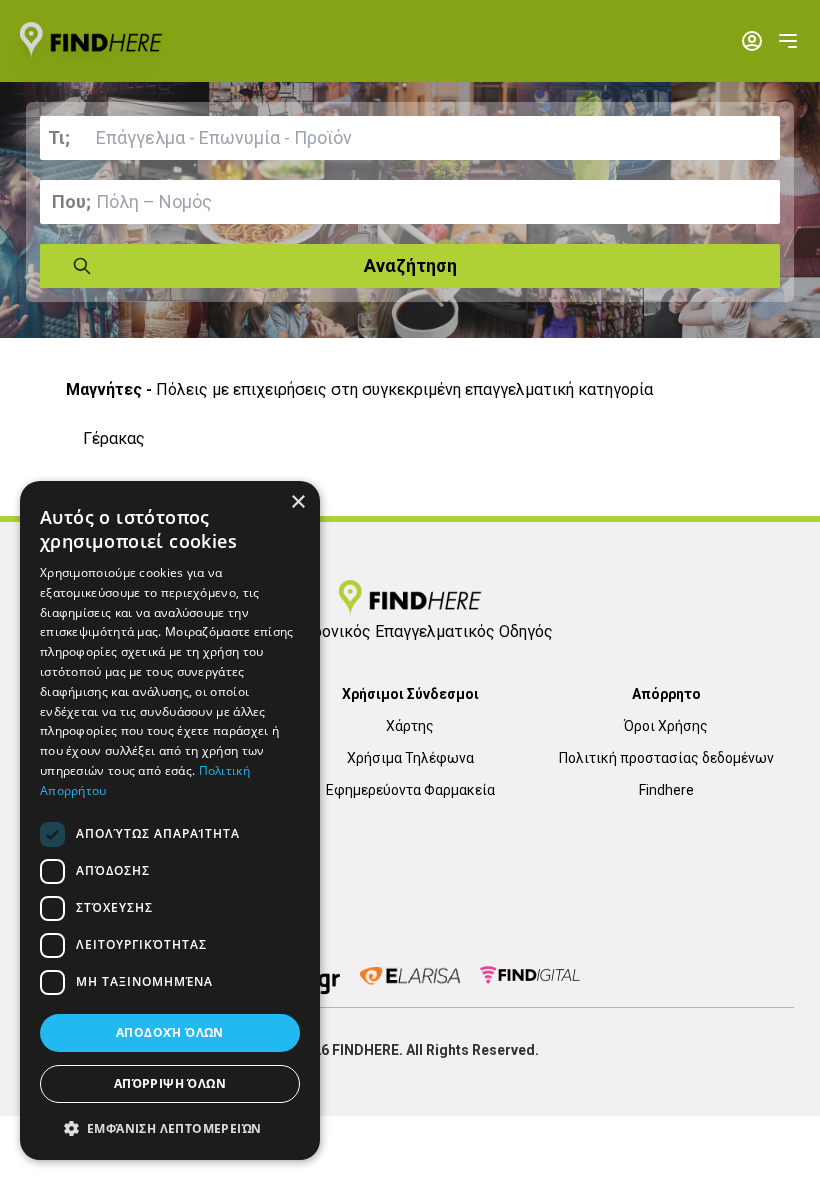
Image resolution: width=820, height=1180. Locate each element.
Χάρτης (410, 726)
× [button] (297, 502)
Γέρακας (114, 438)
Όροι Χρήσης (666, 726)
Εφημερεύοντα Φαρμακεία (410, 790)
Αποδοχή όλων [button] (170, 1032)
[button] (170, 1128)
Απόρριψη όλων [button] (170, 1083)
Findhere (666, 790)
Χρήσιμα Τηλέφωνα (410, 758)
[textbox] (410, 138)
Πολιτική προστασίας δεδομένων (666, 758)
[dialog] (170, 820)
